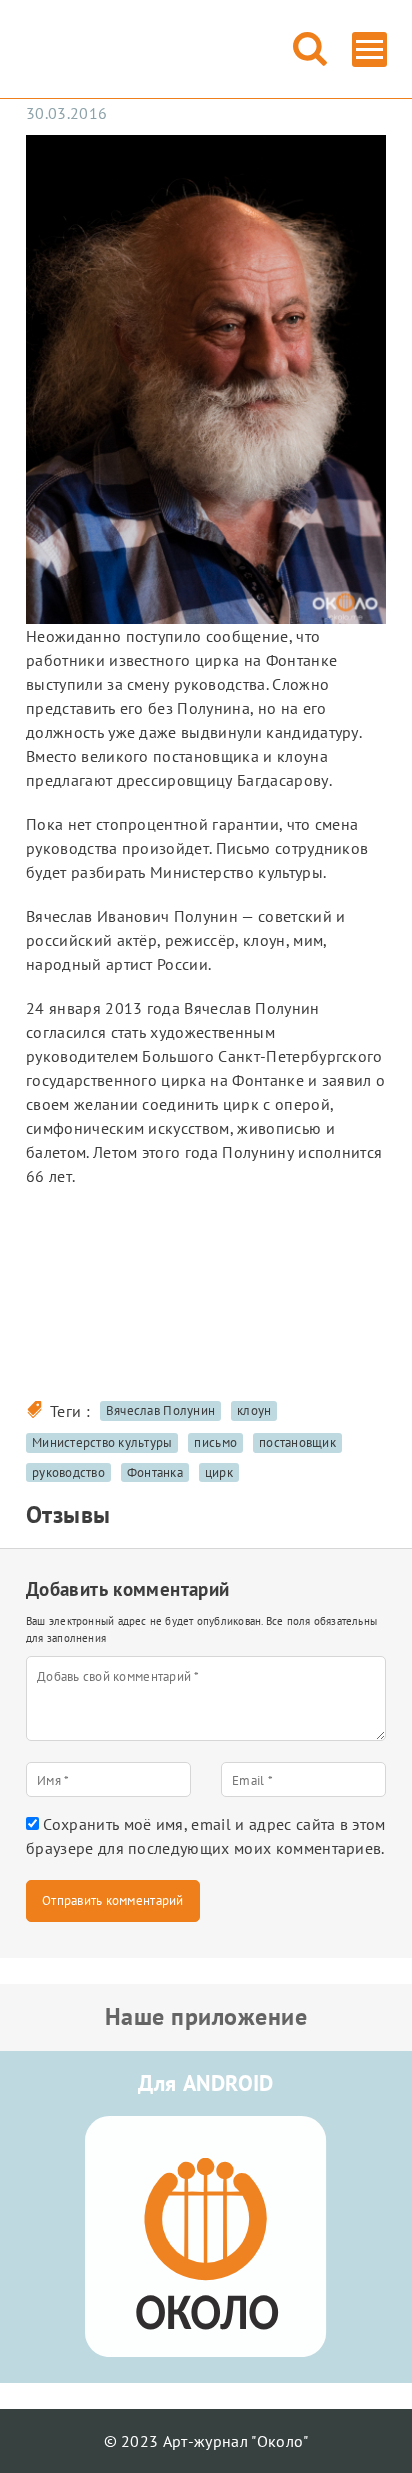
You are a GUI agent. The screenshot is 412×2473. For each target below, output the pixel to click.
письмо (215, 1442)
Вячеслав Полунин (160, 1410)
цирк (219, 1472)
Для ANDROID (206, 2083)
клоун (254, 1410)
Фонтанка (155, 1472)
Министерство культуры (102, 1442)
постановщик (297, 1442)
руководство (68, 1472)
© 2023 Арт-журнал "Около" (206, 2441)
